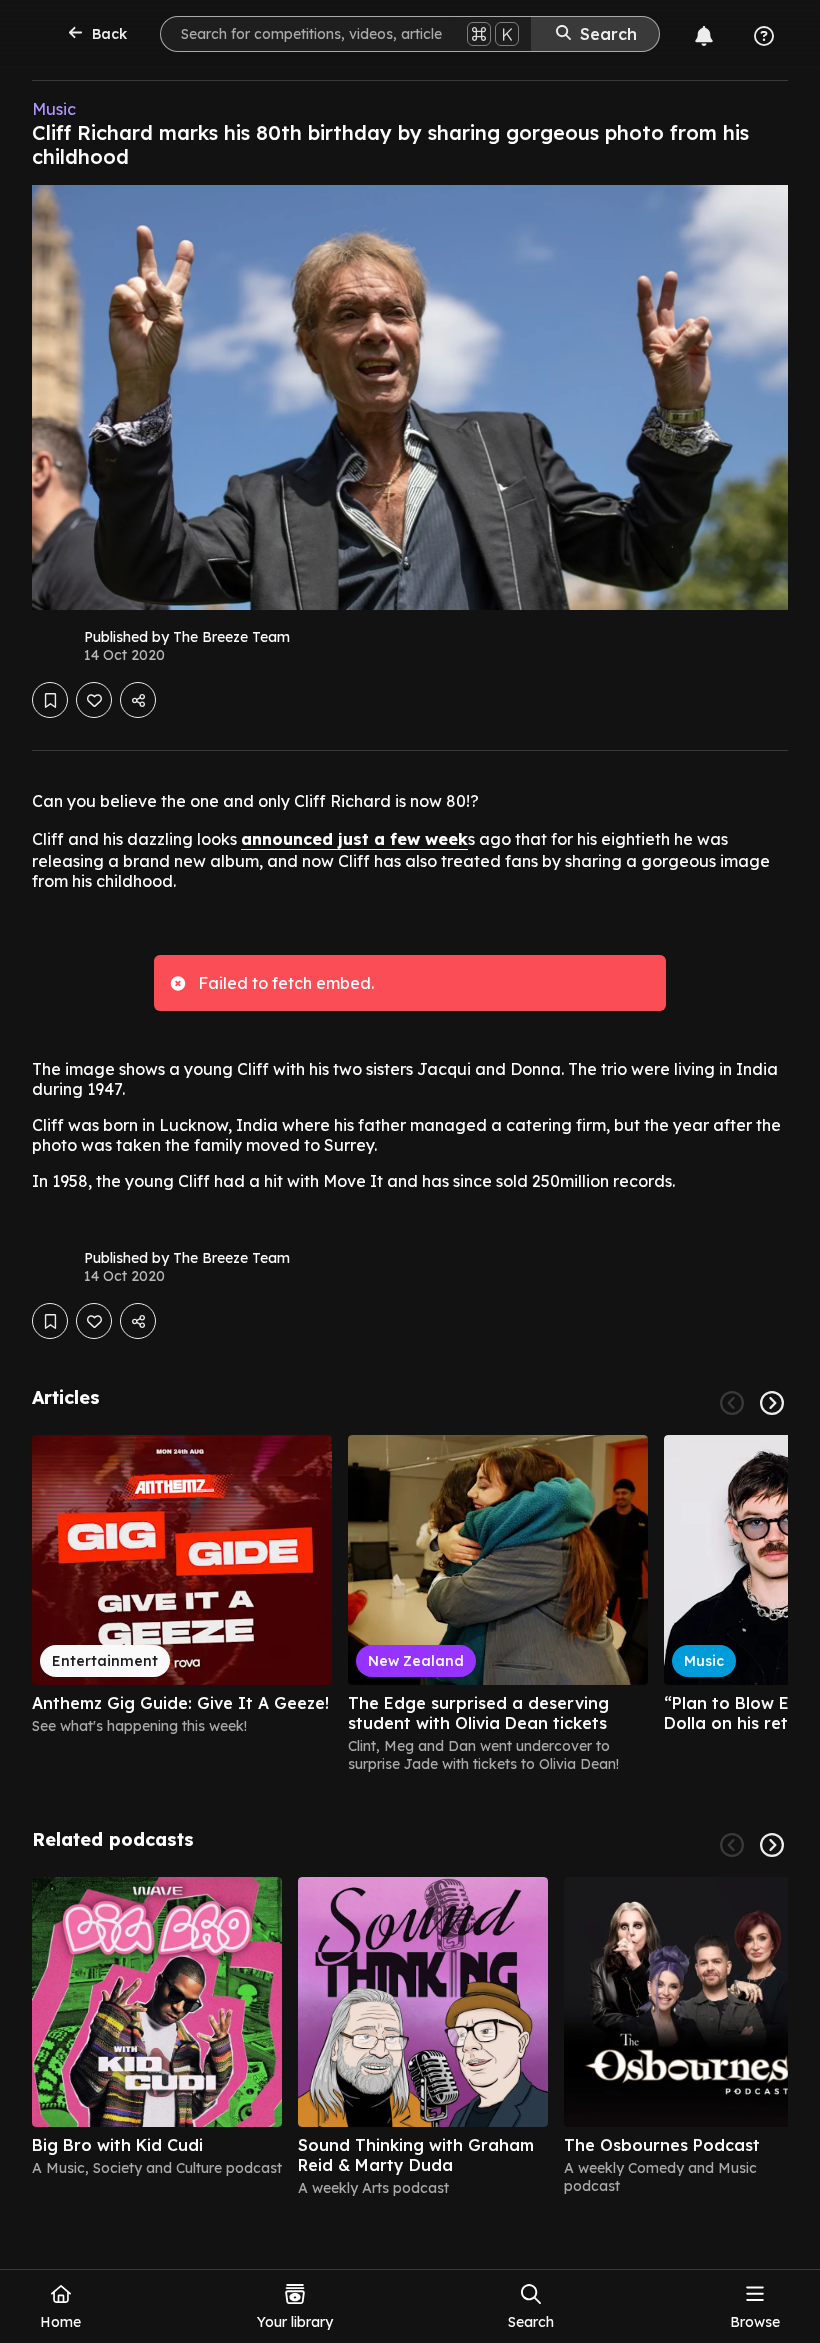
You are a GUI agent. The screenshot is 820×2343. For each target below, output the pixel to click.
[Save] (50, 700)
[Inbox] (704, 36)
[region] (410, 1604)
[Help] (764, 36)
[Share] (138, 700)
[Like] (94, 700)
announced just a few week (354, 839)
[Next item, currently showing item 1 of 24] (772, 1403)
